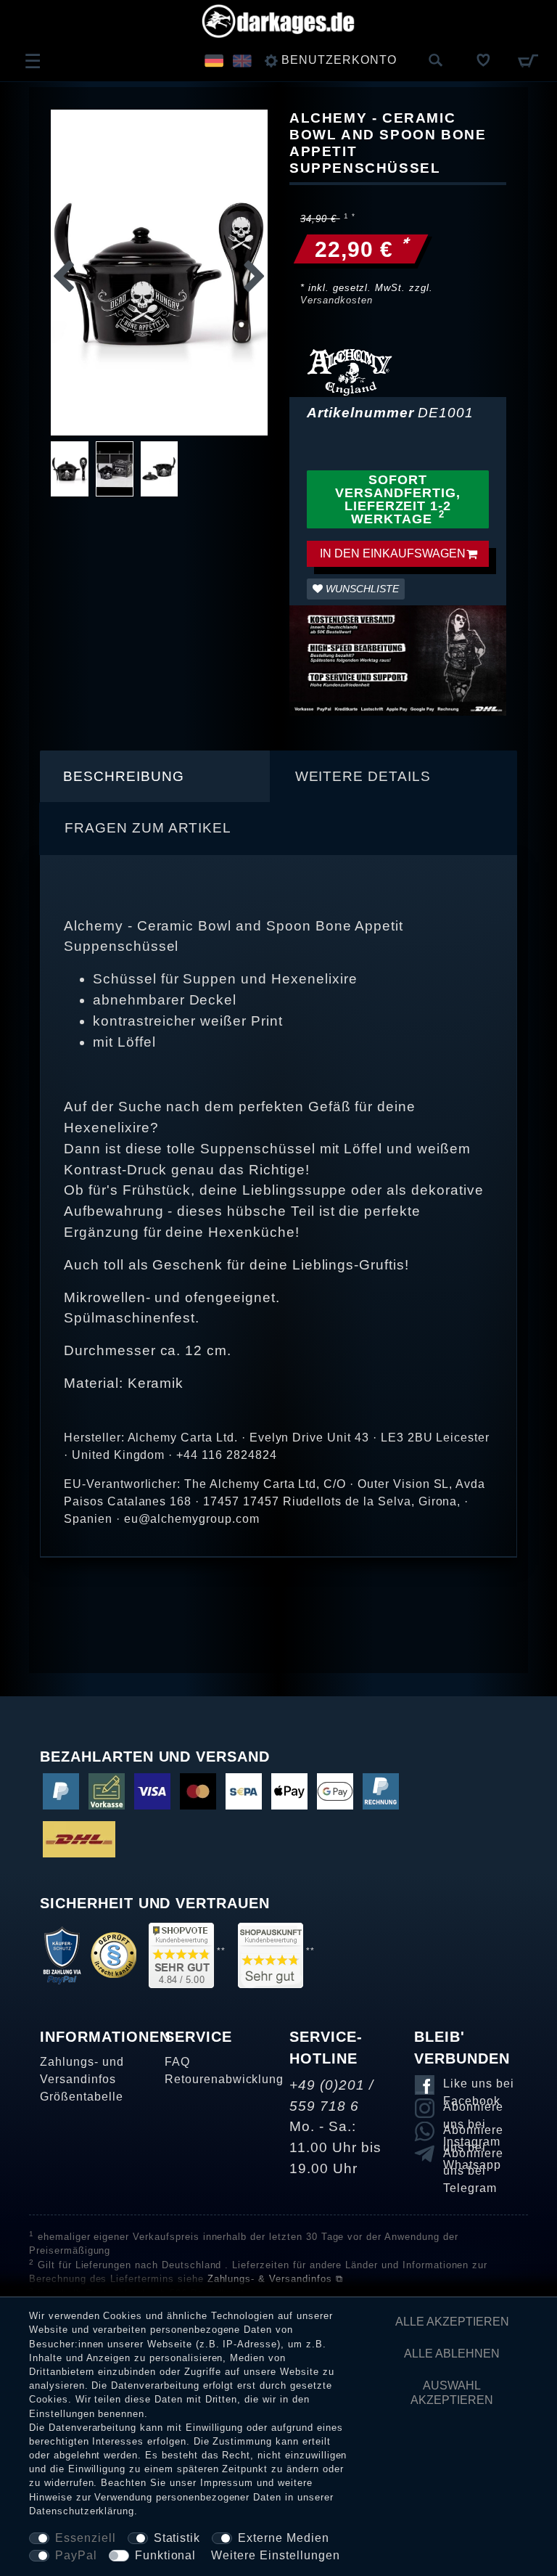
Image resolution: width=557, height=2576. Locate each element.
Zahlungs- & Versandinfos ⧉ (275, 2279)
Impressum (227, 2483)
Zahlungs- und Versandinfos (82, 2070)
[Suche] (436, 61)
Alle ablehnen (452, 2354)
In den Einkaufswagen (393, 553)
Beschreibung (124, 776)
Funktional (166, 2555)
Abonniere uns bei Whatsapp (473, 2133)
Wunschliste (361, 589)
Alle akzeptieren (452, 2322)
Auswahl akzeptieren (452, 2393)
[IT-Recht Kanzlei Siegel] (114, 1954)
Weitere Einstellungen (275, 2555)
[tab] (155, 777)
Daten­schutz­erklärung (82, 2511)
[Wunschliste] (484, 60)
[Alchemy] (350, 371)
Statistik (177, 2538)
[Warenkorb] (528, 60)
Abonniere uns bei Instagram (473, 2109)
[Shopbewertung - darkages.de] (181, 1954)
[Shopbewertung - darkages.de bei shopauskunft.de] (271, 1954)
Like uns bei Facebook (479, 2086)
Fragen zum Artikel (148, 828)
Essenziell (86, 2538)
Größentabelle (81, 2097)
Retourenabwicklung (224, 2079)
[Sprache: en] (242, 60)
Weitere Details (363, 776)
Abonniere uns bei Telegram (473, 2156)
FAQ (177, 2062)
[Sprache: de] (214, 60)
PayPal (76, 2555)
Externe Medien (283, 2538)
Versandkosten (336, 300)
